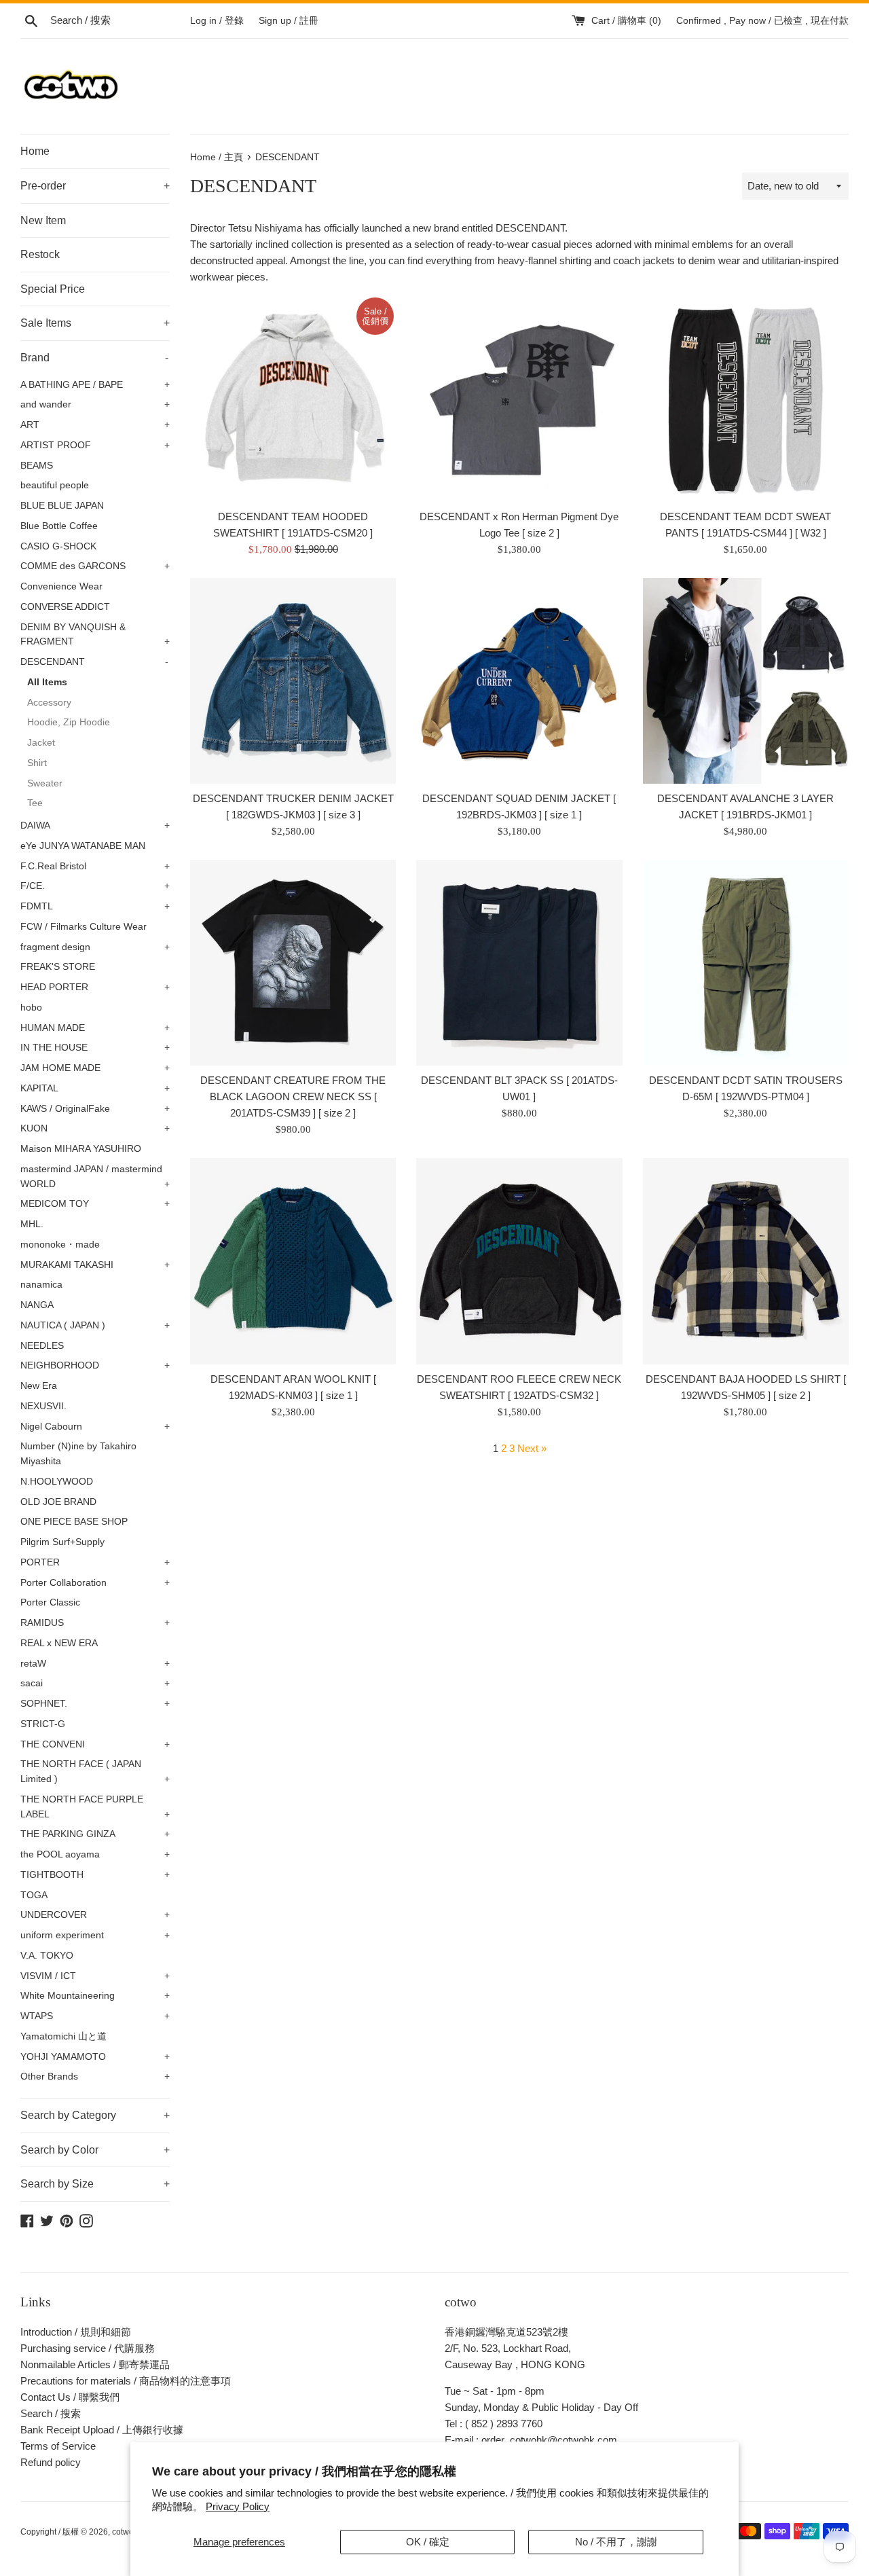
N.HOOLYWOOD (57, 1482)
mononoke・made (60, 1245)
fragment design (95, 947)
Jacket (41, 743)
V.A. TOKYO (47, 1956)
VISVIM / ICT (95, 1976)
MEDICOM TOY (95, 1204)
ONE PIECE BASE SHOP (74, 1522)
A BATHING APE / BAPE (95, 385)
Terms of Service (58, 2446)
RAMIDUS (95, 1623)
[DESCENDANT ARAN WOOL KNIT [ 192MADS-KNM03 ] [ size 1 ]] (293, 1261)
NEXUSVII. (43, 1406)
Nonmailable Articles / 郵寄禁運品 (95, 2364)
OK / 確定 (428, 2542)
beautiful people (55, 485)
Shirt (37, 763)
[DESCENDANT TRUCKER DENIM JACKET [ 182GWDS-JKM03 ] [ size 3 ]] (293, 681)
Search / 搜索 (51, 2413)
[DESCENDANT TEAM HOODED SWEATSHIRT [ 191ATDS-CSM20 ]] (293, 398)
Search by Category (95, 2115)
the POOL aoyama (95, 1854)
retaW (95, 1664)
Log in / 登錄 (217, 21)
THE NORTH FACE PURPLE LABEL (95, 1807)
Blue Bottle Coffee (59, 526)
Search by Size (95, 2184)
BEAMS (37, 466)
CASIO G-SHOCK (58, 546)
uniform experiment (95, 1935)
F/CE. (95, 886)
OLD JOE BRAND (58, 1502)
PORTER (95, 1562)
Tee (35, 803)
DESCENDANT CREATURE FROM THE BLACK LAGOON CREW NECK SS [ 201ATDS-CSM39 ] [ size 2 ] (293, 1096)
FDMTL (95, 906)
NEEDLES (42, 1346)
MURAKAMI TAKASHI (95, 1265)
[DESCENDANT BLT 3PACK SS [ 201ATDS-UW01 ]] (519, 963)
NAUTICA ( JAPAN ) (95, 1325)
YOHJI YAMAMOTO (95, 2057)
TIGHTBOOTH (95, 1875)
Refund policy (51, 2462)
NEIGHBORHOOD (95, 1365)
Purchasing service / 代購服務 (88, 2348)
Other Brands (95, 2076)
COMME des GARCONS (95, 566)
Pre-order (95, 186)
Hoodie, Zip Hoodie (69, 722)
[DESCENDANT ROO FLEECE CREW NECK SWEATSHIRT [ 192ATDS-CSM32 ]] (519, 1261)
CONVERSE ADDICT (65, 607)
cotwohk (127, 2532)
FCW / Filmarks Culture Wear (84, 927)
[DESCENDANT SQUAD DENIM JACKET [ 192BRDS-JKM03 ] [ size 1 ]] (519, 681)
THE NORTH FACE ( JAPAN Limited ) (95, 1772)
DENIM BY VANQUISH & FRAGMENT (95, 635)
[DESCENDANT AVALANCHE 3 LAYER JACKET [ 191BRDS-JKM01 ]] (746, 681)
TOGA (34, 1895)
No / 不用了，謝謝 (616, 2542)
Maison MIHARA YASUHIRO (81, 1149)
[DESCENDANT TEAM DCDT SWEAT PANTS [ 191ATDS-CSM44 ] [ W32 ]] (746, 398)
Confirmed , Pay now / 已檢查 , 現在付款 (762, 21)
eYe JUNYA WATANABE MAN (83, 846)
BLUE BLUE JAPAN (62, 506)
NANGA (37, 1305)
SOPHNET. (95, 1704)
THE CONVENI (95, 1744)
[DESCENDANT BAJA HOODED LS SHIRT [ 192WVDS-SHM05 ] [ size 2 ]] (746, 1261)
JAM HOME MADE (95, 1068)
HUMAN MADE (95, 1028)
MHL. (32, 1224)
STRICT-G (43, 1724)
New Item (43, 220)
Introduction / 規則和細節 (76, 2332)
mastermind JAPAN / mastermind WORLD (95, 1177)
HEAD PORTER (95, 987)
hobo (31, 1008)
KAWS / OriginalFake (95, 1109)
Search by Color (95, 2150)
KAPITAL (95, 1088)
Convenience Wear (61, 586)
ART (95, 425)
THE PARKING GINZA (95, 1834)
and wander (95, 404)
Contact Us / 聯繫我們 (70, 2397)
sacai (95, 1683)
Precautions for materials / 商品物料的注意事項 (126, 2381)
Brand (94, 358)
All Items (47, 682)
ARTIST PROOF (95, 445)
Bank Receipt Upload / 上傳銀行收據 (102, 2430)
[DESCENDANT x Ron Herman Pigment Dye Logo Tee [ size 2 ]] (519, 398)
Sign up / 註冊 (289, 21)
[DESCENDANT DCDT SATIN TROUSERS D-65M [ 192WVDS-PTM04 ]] (746, 963)
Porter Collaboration (95, 1583)
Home (35, 151)
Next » (532, 1448)
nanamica (41, 1285)
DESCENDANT (94, 662)
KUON (95, 1128)
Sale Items (95, 323)
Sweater (45, 783)
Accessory (49, 703)
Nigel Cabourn (95, 1427)
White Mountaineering (95, 1996)
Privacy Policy (238, 2506)
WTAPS (95, 2016)
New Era (39, 1386)
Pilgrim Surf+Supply (62, 1542)
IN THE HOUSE (95, 1048)
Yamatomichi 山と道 (63, 2036)
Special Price (53, 289)
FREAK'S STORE (58, 967)
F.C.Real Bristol (95, 866)
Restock (40, 254)
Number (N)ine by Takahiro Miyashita (78, 1454)
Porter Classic (50, 1602)
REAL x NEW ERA (59, 1643)
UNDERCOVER (95, 1915)
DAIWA (95, 826)
